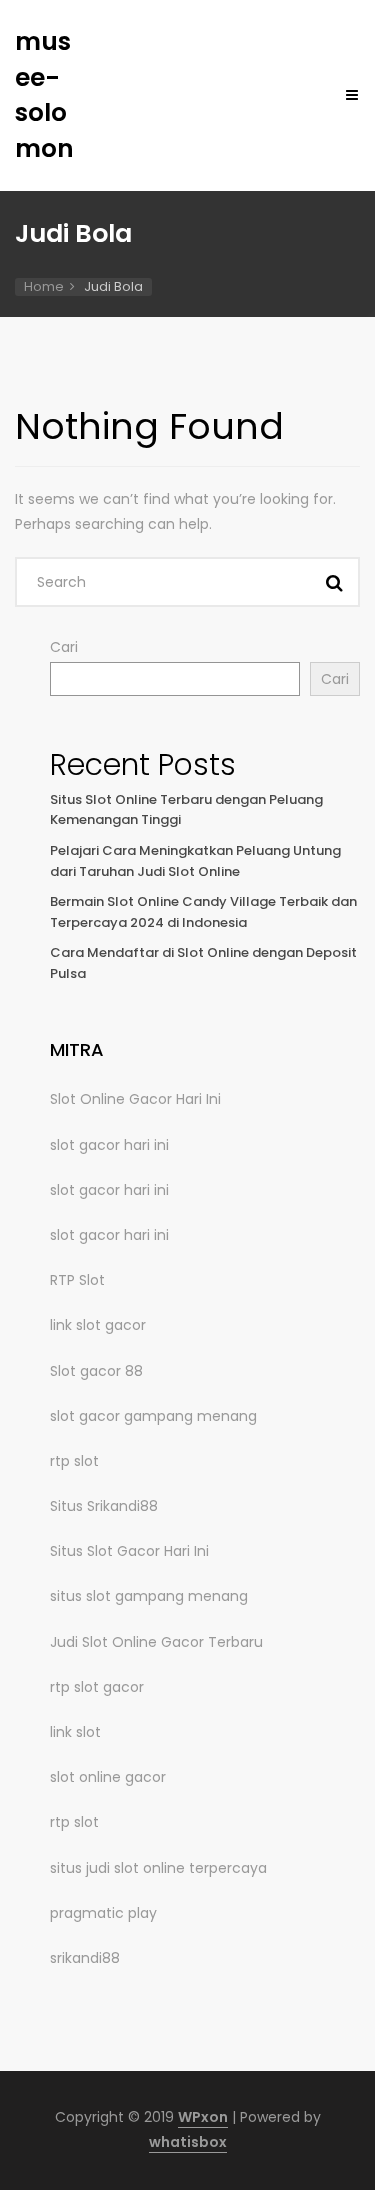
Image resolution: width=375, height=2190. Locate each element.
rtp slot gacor (97, 1687)
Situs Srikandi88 (104, 1506)
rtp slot (74, 1461)
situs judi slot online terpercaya (158, 1868)
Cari (64, 647)
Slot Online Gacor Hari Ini (135, 1099)
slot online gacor (108, 1777)
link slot (75, 1732)
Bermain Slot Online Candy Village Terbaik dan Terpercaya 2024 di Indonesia (203, 912)
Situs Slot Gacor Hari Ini (129, 1551)
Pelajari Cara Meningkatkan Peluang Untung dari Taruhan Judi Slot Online (195, 861)
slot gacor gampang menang (153, 1416)
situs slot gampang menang (149, 1596)
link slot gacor (98, 1325)
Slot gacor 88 (96, 1371)
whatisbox (188, 2142)
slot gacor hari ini (109, 1145)
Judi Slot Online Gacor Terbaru (156, 1642)
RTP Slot (77, 1280)
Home (44, 286)
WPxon (203, 2117)
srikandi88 (85, 1958)
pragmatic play (103, 1913)
